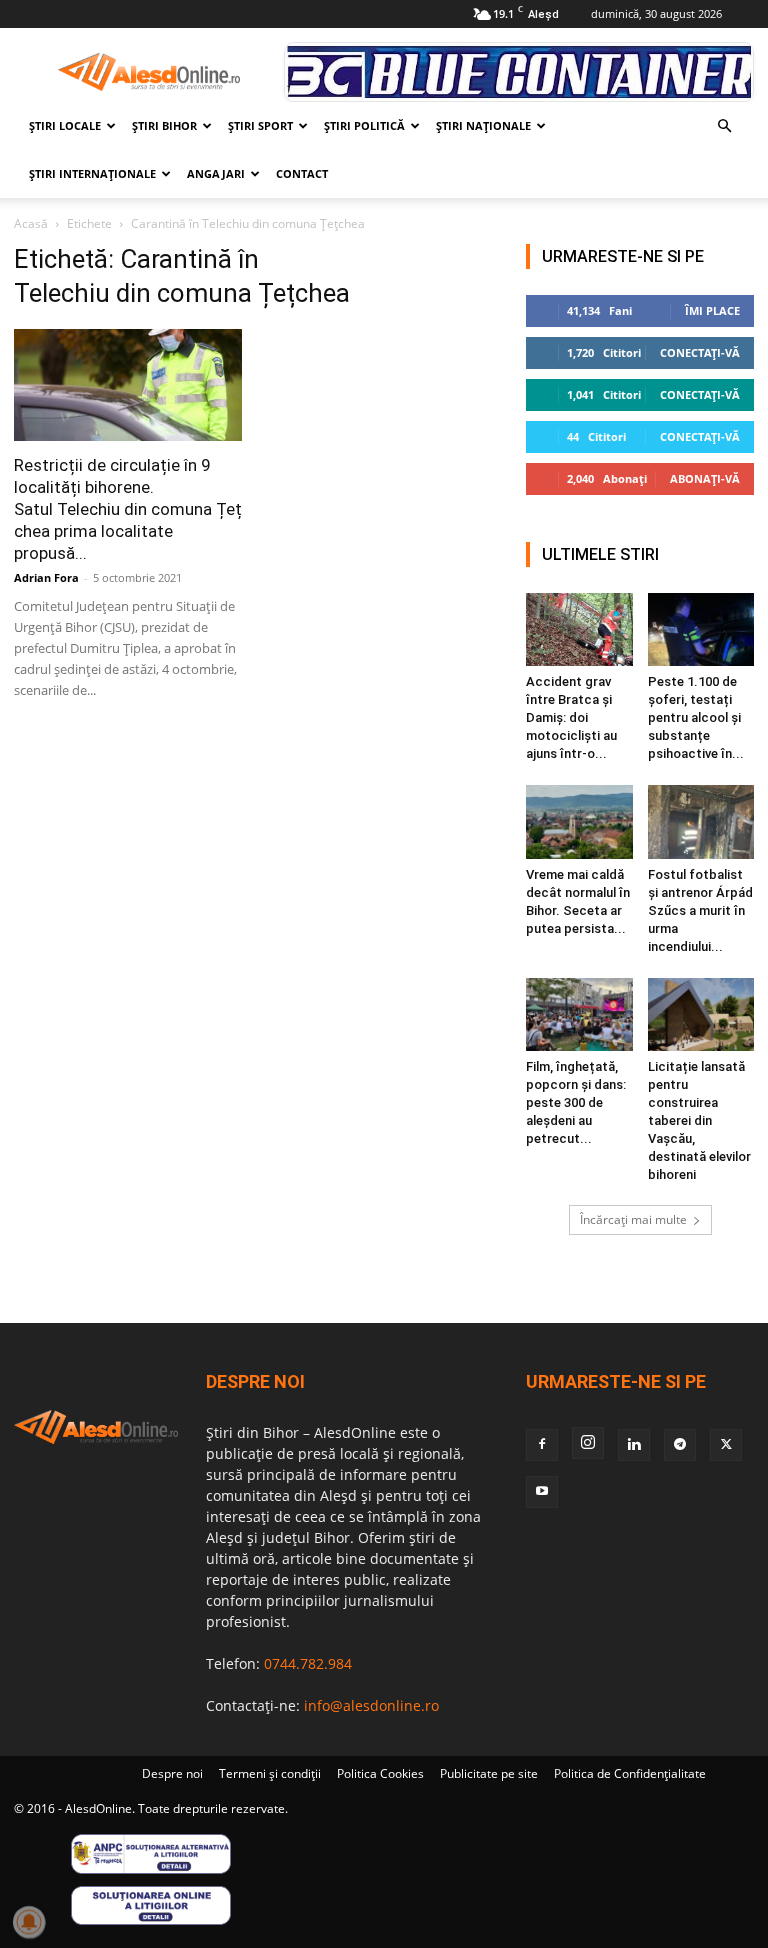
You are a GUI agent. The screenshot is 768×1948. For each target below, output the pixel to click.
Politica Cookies (380, 1773)
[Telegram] (680, 1445)
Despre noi (172, 1773)
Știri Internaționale (92, 173)
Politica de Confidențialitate (630, 1773)
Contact (302, 173)
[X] (726, 1445)
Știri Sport (260, 125)
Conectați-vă (700, 352)
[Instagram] (588, 1443)
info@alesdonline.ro (371, 1705)
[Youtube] (542, 1492)
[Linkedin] (634, 1445)
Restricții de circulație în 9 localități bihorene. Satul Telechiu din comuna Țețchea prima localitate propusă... (128, 509)
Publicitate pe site (489, 1773)
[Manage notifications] (29, 1922)
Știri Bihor (164, 125)
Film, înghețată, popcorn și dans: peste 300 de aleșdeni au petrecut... (576, 1102)
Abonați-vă (705, 478)
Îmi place (712, 310)
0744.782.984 (308, 1663)
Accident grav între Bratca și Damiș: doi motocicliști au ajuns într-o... (571, 717)
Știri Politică (364, 125)
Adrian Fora (46, 577)
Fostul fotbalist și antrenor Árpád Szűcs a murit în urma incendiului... (700, 910)
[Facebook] (542, 1445)
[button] (724, 126)
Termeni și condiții (270, 1773)
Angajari (216, 173)
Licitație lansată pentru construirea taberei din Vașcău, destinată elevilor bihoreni (699, 1120)
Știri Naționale (483, 125)
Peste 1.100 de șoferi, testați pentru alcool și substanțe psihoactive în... (696, 717)
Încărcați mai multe (633, 1219)
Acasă (31, 223)
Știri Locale (65, 125)
